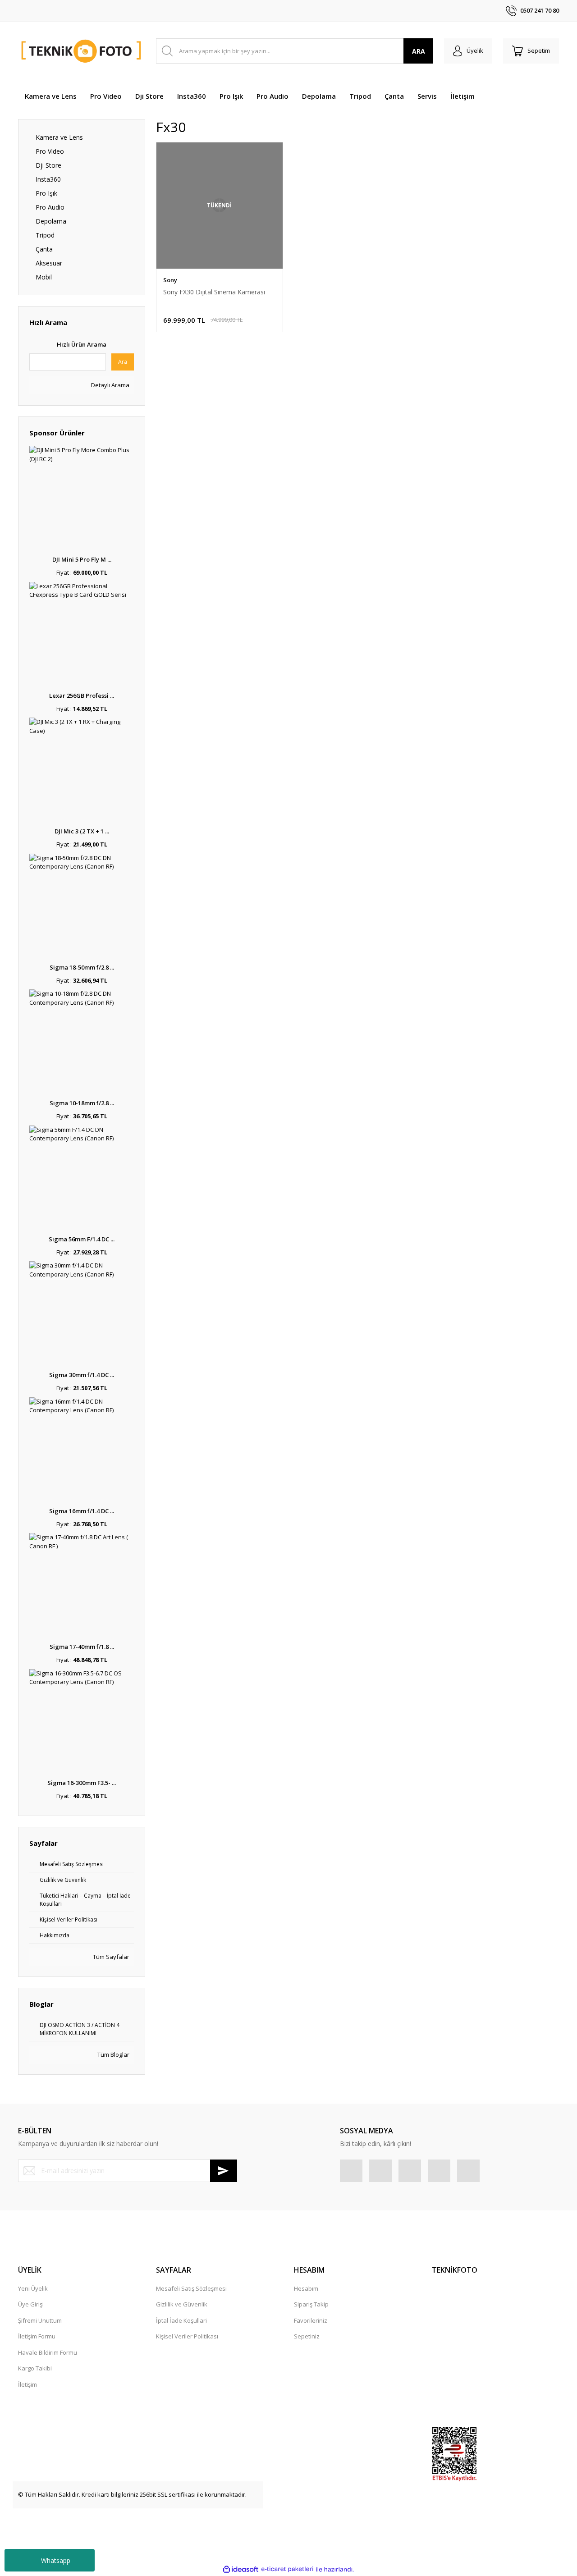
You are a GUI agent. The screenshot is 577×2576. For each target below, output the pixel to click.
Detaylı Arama (110, 385)
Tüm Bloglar (113, 2054)
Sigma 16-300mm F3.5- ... (82, 1783)
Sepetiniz (307, 2336)
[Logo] (82, 51)
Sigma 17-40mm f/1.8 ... (82, 1647)
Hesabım (306, 2288)
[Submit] (224, 2171)
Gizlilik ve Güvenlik (182, 2304)
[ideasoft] (241, 2569)
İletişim (27, 2384)
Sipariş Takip (311, 2304)
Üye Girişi (31, 2304)
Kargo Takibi (35, 2368)
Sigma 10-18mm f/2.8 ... (82, 1103)
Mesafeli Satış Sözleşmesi (191, 2288)
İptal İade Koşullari (181, 2320)
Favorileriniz (311, 2320)
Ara (123, 362)
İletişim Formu (37, 2336)
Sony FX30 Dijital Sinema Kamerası (214, 292)
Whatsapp (56, 2560)
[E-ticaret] (287, 2569)
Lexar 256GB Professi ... (82, 695)
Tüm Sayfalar (110, 1957)
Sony (170, 280)
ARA (419, 51)
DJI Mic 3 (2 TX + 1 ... (82, 831)
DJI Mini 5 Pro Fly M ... (82, 559)
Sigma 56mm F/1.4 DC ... (82, 1239)
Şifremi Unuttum (40, 2320)
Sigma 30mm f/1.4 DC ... (82, 1375)
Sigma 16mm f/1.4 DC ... (82, 1511)
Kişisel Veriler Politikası (187, 2336)
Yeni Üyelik (33, 2288)
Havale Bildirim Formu (48, 2352)
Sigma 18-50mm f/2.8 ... (82, 967)
